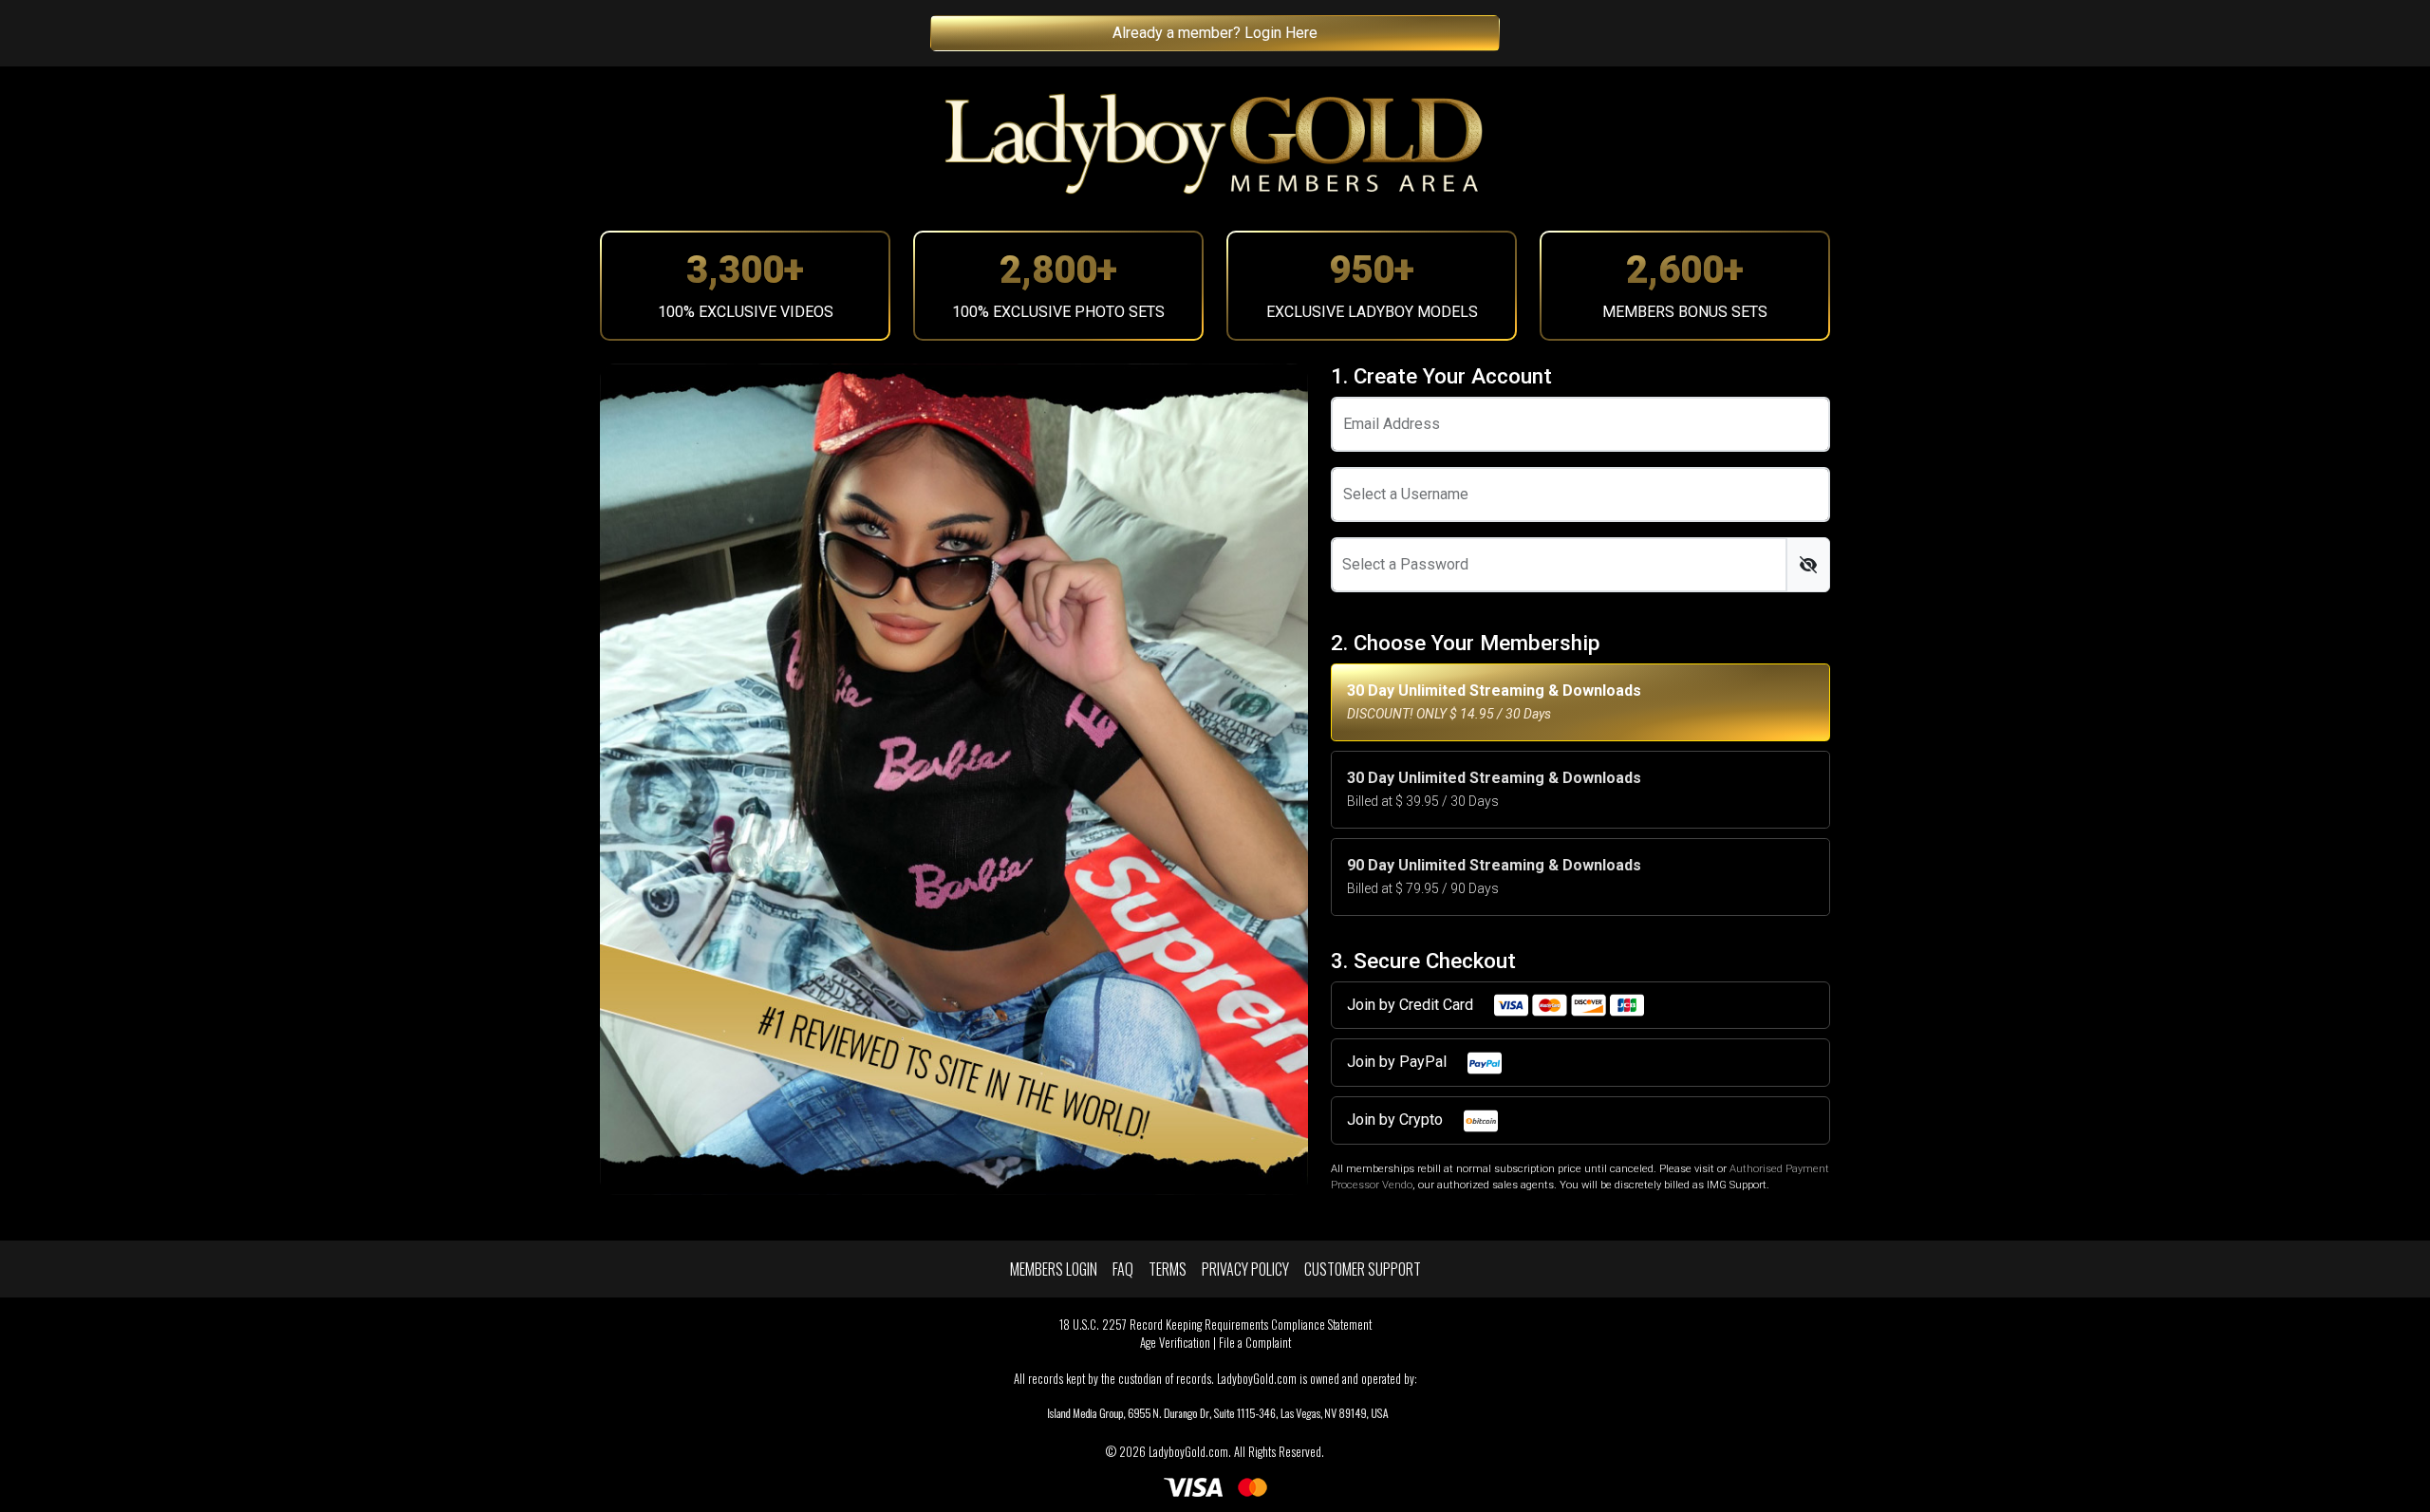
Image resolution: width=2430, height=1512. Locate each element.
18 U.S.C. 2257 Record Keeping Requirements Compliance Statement (1215, 1325)
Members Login (1054, 1269)
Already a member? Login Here (1215, 33)
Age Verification (1175, 1343)
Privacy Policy (1245, 1269)
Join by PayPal (1399, 1062)
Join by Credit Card (1412, 1005)
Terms (1168, 1269)
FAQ (1123, 1269)
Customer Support (1363, 1269)
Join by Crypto (1397, 1120)
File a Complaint (1255, 1343)
